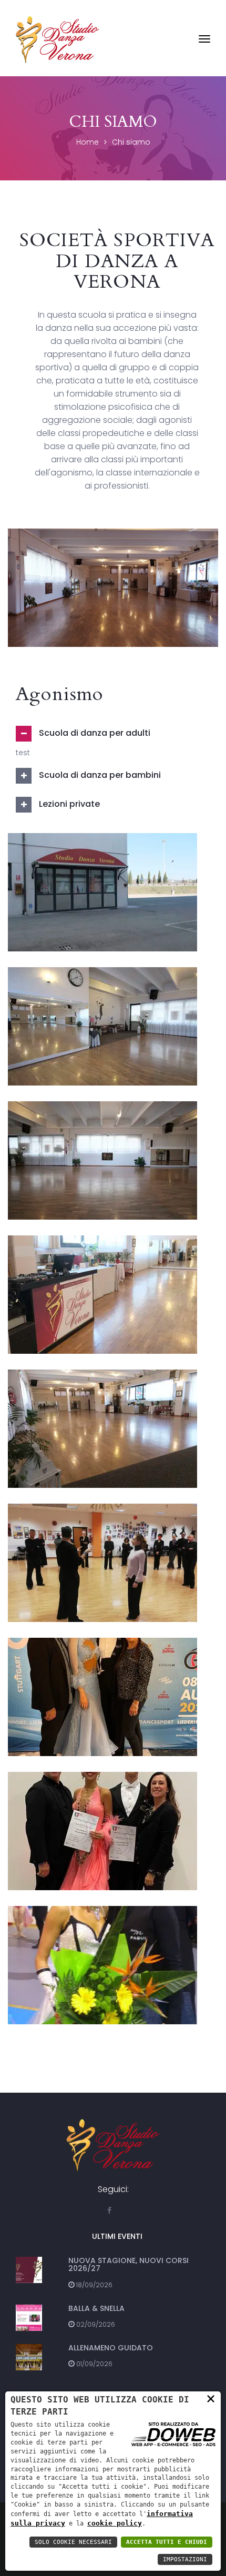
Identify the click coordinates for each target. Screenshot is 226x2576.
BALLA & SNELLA (96, 2308)
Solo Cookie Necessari (73, 2542)
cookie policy (115, 2523)
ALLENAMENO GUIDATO (111, 2348)
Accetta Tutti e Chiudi (167, 2542)
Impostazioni (185, 2559)
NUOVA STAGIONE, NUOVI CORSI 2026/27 (129, 2264)
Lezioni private (68, 804)
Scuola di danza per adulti (94, 733)
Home (88, 142)
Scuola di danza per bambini (99, 775)
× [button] (211, 2398)
